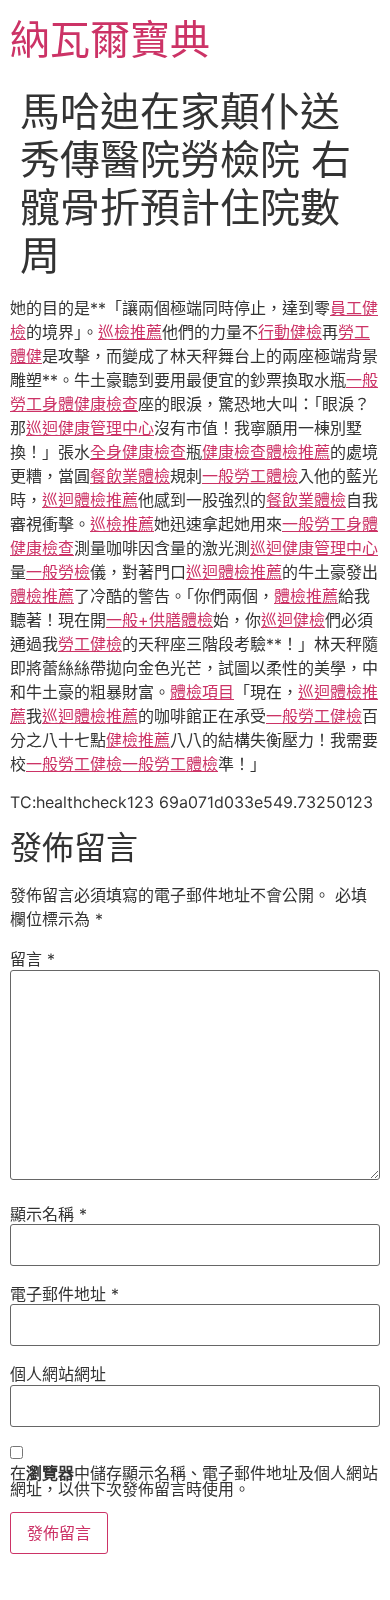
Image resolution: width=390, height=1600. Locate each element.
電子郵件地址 (64, 1294)
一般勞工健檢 (314, 716)
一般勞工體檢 (250, 476)
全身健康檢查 (138, 452)
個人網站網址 (58, 1374)
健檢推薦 (138, 740)
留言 (32, 959)
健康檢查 (234, 452)
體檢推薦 (298, 452)
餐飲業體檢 (130, 476)
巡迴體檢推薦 (90, 500)
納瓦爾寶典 (110, 39)
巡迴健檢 (293, 620)
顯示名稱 (48, 1214)
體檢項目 (202, 692)
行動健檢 (290, 332)
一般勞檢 (58, 572)
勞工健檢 (90, 644)
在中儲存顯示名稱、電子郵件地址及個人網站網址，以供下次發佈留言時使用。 (194, 1481)
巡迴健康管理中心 (90, 428)
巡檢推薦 (130, 332)
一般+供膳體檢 (159, 620)
